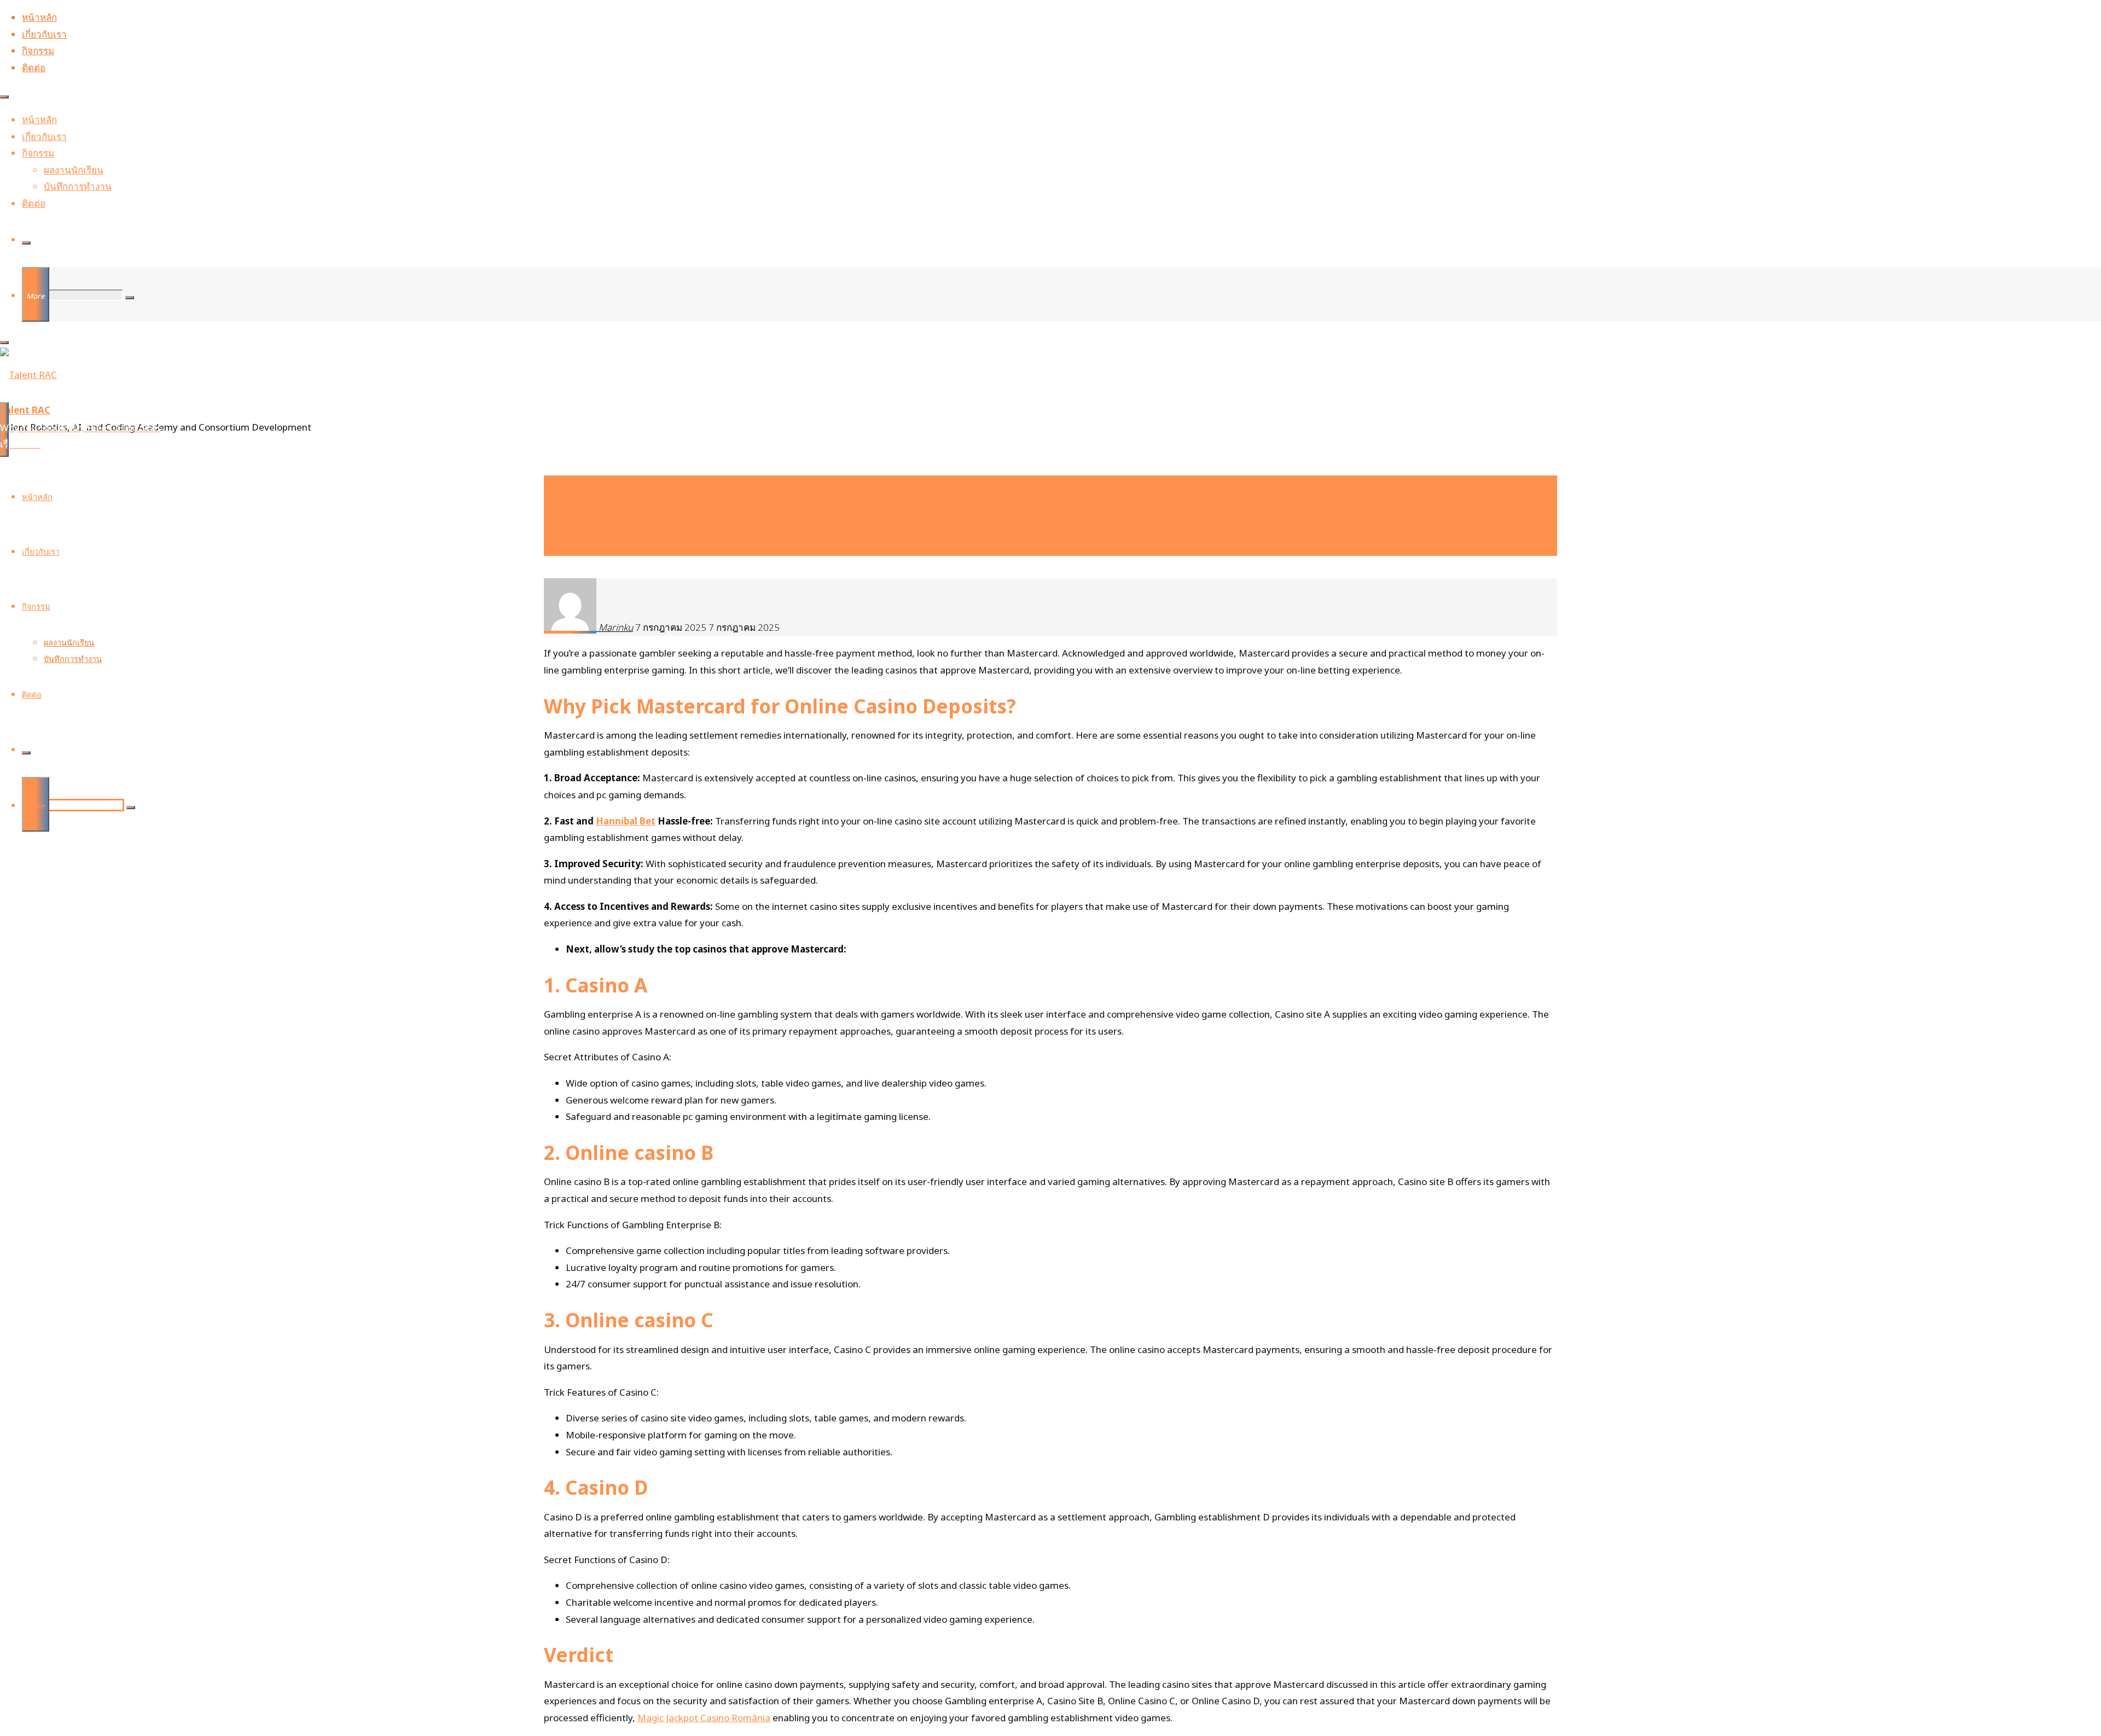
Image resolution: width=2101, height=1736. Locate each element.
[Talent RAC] (28, 375)
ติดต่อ (34, 68)
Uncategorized (557, 411)
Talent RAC (25, 410)
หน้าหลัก (39, 17)
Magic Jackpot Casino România (704, 1718)
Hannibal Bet (626, 821)
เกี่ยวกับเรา (44, 34)
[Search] (26, 243)
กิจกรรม (38, 51)
